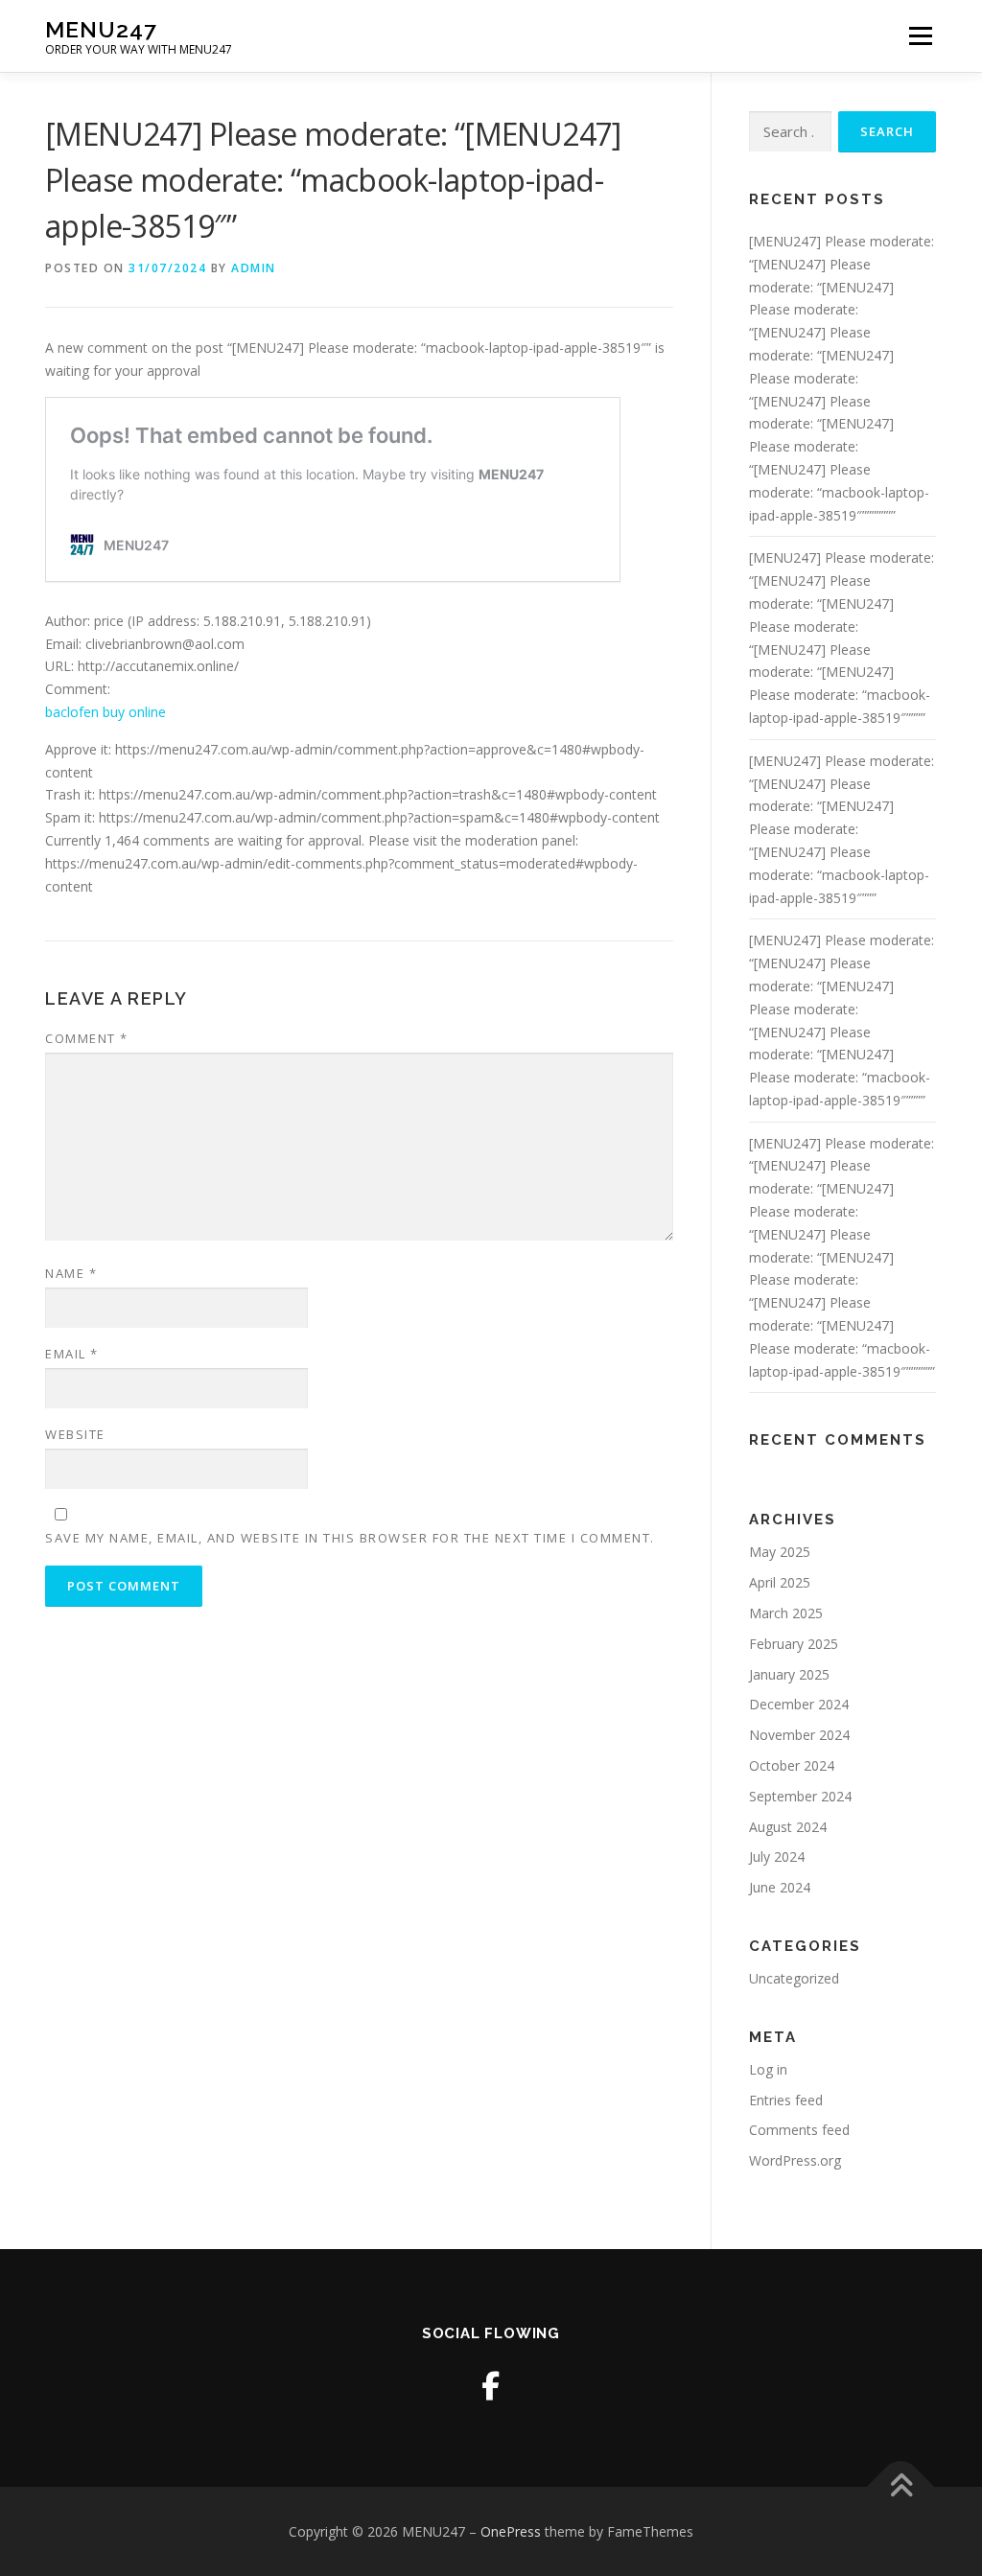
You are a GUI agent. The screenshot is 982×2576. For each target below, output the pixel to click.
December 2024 (799, 1704)
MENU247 (101, 29)
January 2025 (789, 1674)
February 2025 (794, 1644)
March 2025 (786, 1613)
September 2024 (800, 1796)
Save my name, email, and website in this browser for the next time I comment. (350, 1538)
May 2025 (780, 1552)
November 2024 (799, 1735)
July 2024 (777, 1857)
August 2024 (788, 1827)
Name (71, 1273)
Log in (768, 2069)
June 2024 (780, 1887)
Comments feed (799, 2130)
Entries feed (786, 2100)
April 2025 (780, 1582)
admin (254, 268)
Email (72, 1354)
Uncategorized (794, 1978)
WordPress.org (795, 2160)
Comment (87, 1038)
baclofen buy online (105, 712)
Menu (920, 36)
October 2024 (792, 1765)
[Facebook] (491, 2386)
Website (75, 1434)
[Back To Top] (901, 2486)
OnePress (511, 2531)
